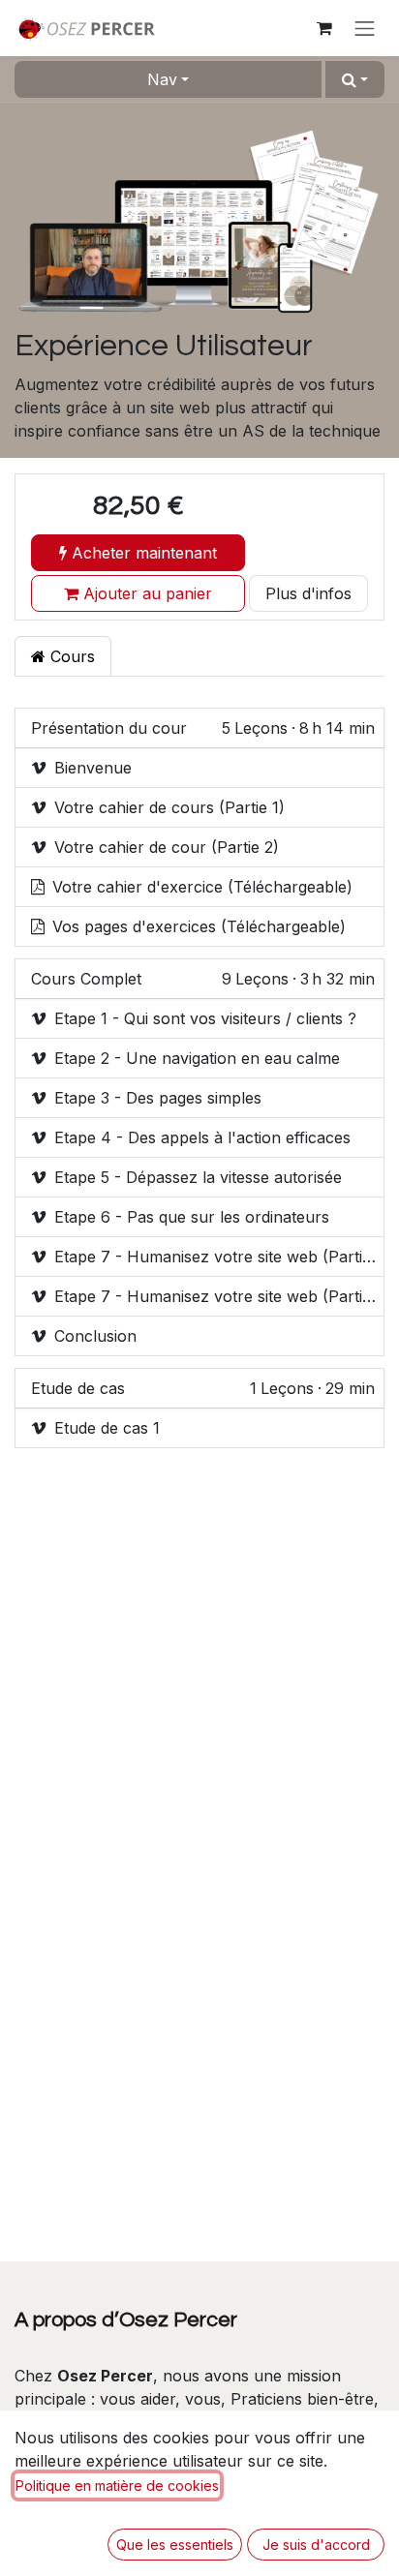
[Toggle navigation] (365, 28)
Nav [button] (162, 79)
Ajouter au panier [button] (145, 593)
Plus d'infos (308, 593)
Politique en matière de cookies (117, 2485)
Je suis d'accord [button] (316, 2545)
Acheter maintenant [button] (142, 553)
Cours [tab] (70, 656)
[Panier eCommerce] (324, 28)
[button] (355, 79)
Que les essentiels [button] (175, 2545)
